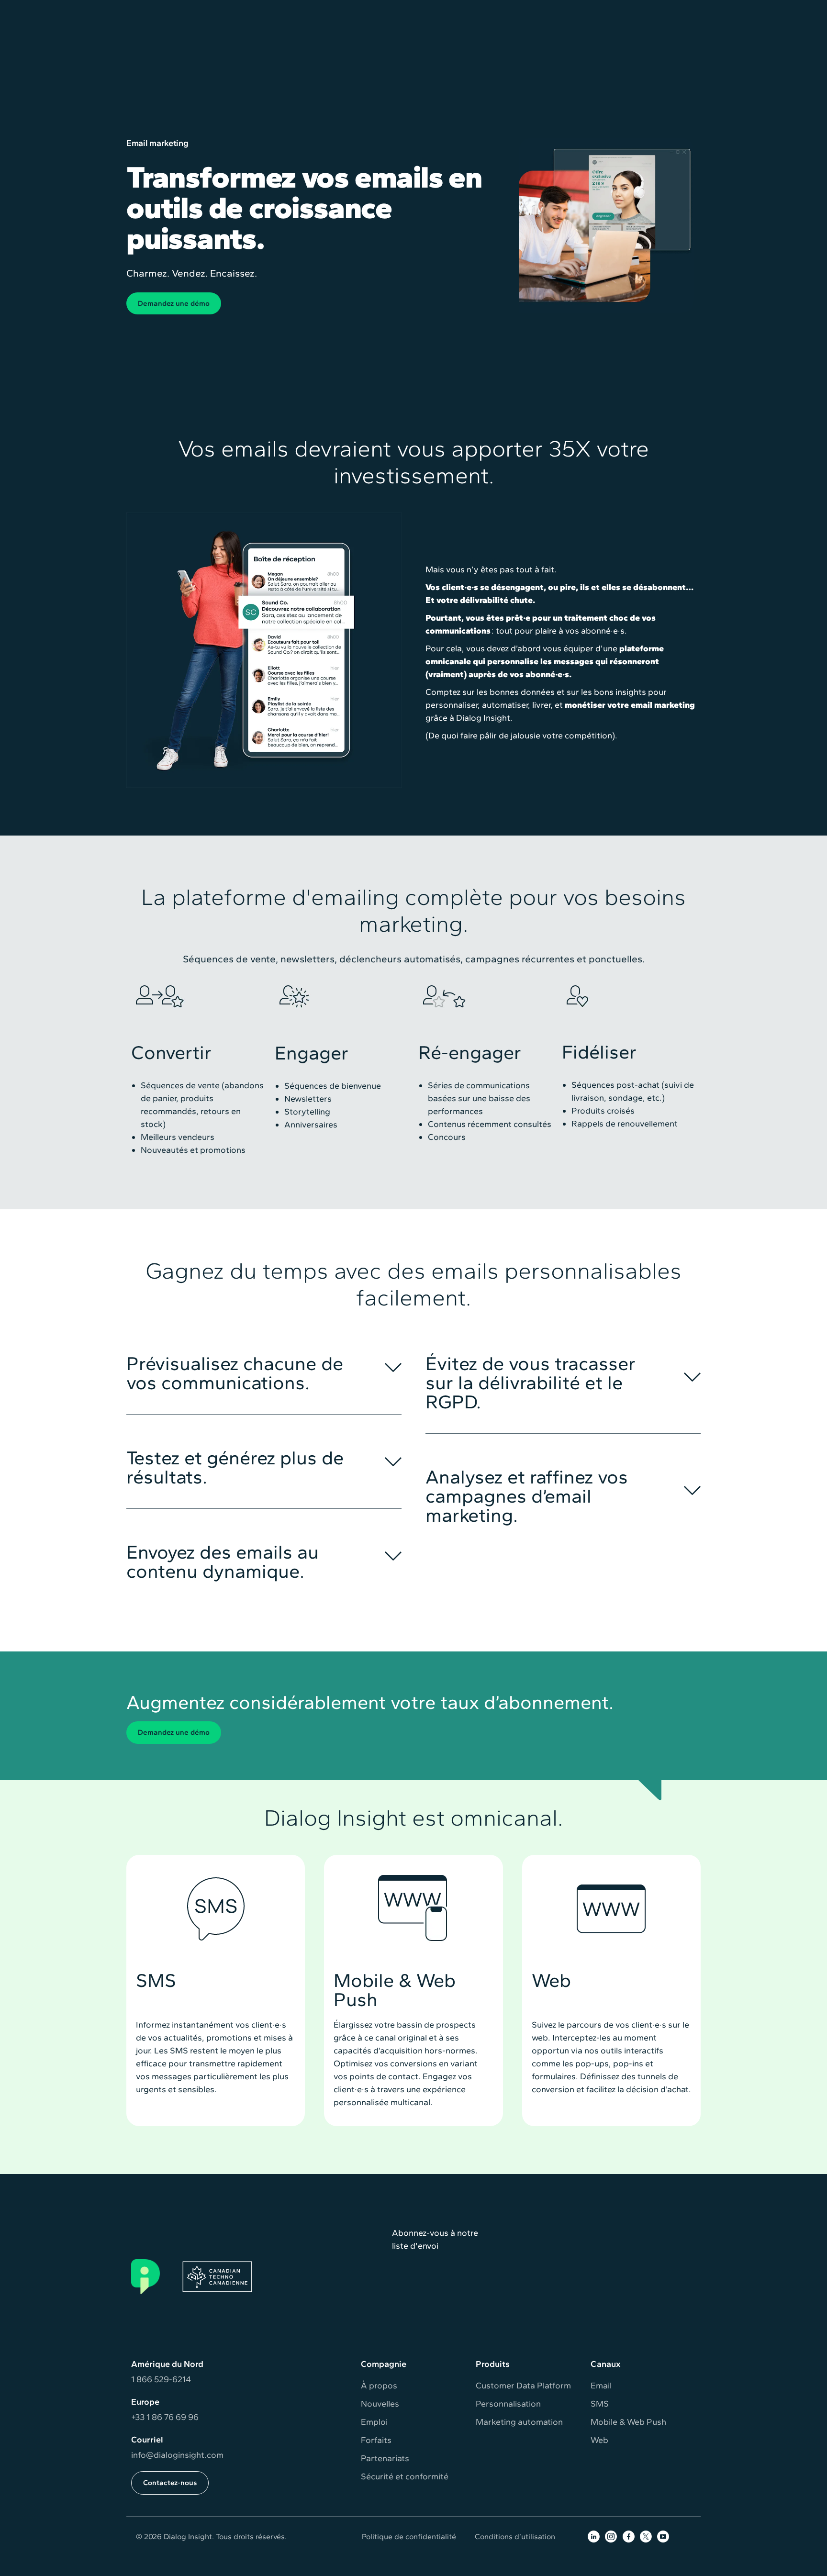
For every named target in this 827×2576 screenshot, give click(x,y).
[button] (268, 45)
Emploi (374, 2422)
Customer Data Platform (523, 2386)
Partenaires (627, 11)
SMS (600, 2404)
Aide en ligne (565, 11)
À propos (379, 2386)
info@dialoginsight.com (177, 2455)
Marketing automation (519, 2422)
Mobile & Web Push (628, 2422)
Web (599, 2440)
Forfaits (376, 2440)
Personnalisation (508, 2404)
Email (601, 2386)
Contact (680, 11)
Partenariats (385, 2458)
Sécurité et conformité (405, 2476)
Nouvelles (380, 2404)
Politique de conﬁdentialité (409, 2537)
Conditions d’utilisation (515, 2537)
